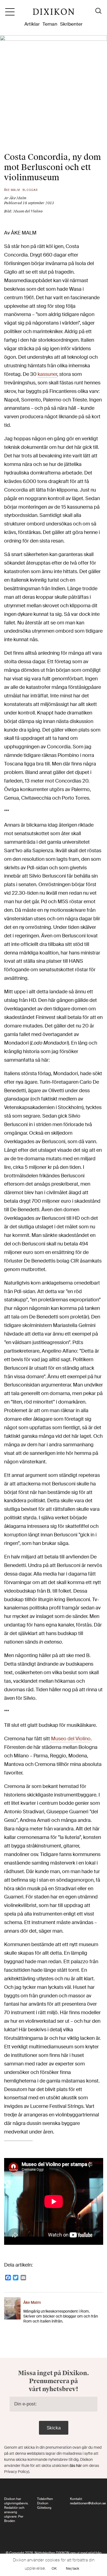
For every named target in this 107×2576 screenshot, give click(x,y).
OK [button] (54, 2568)
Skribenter (71, 24)
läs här (76, 2466)
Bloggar (30, 190)
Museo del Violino (70, 1739)
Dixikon (54, 14)
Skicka (54, 2428)
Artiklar (32, 24)
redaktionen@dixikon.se (88, 2503)
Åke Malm (12, 190)
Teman (50, 24)
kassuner (47, 374)
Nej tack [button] (73, 2568)
